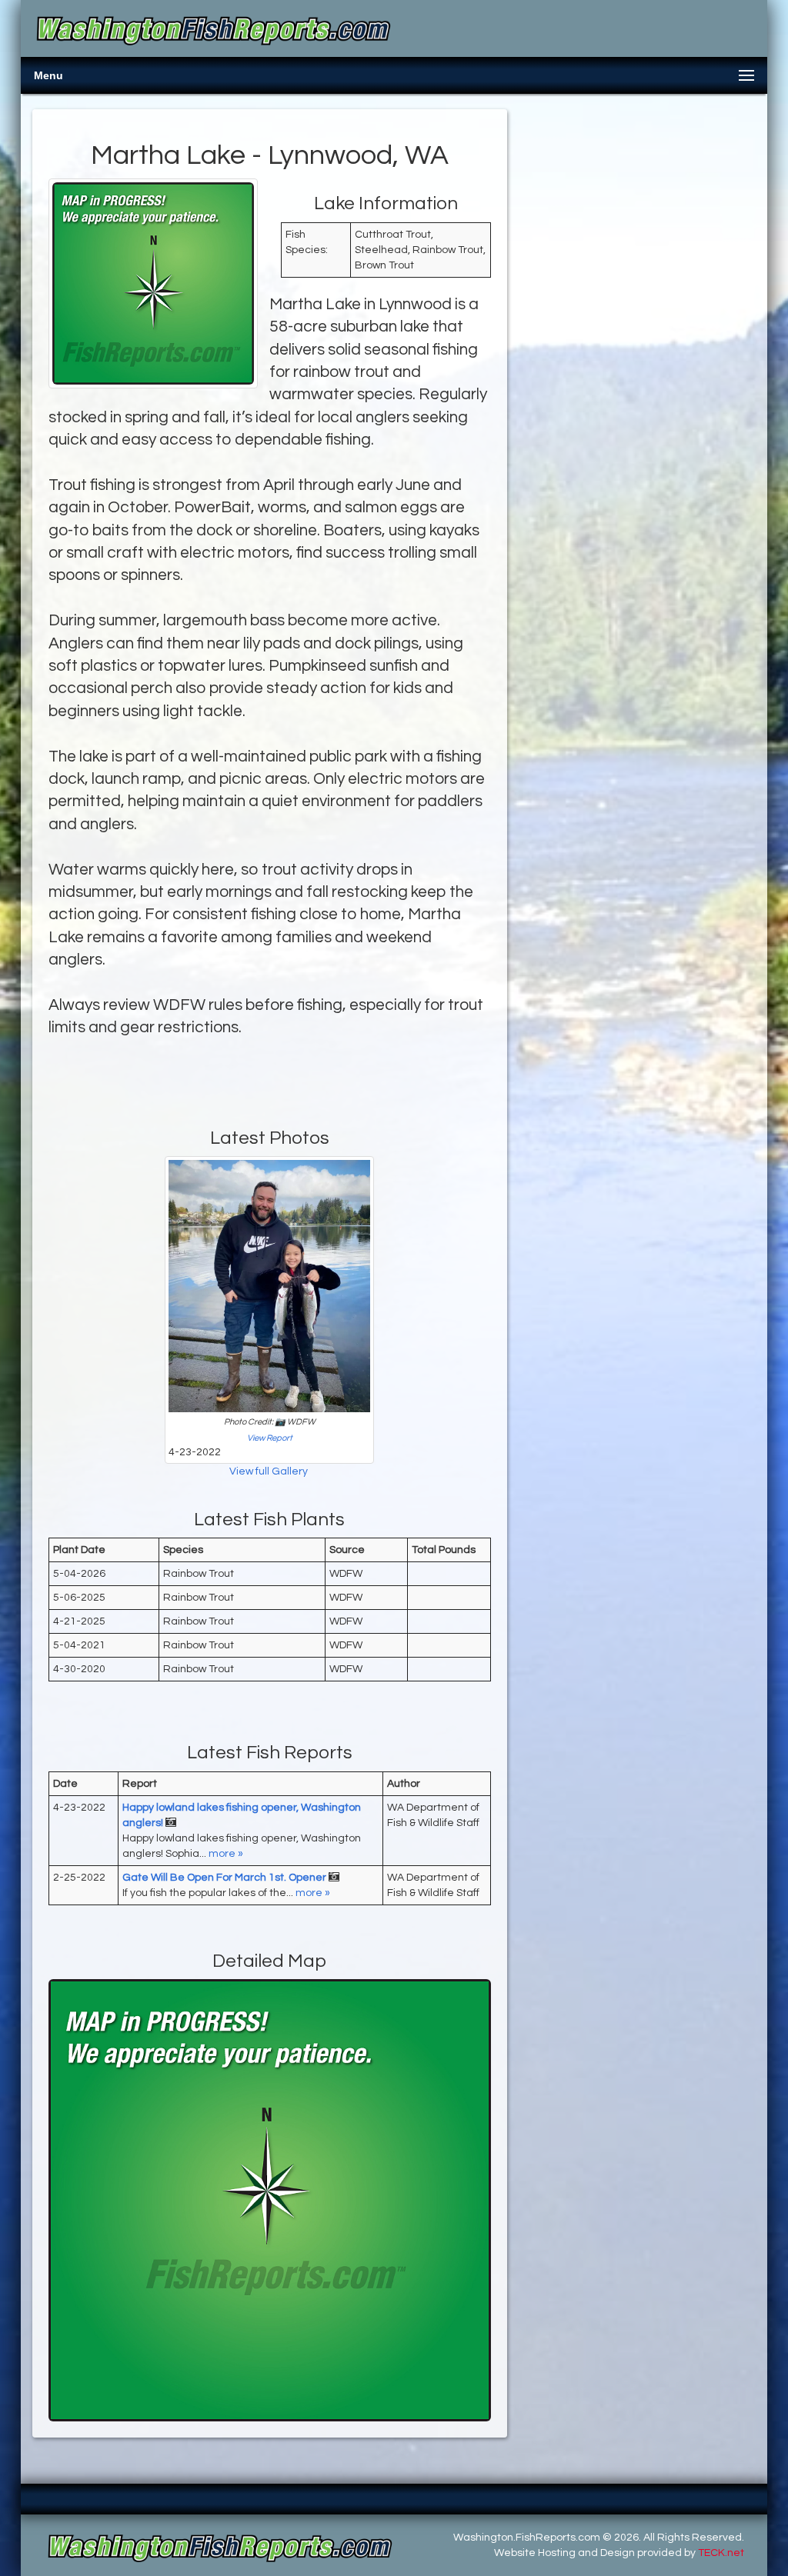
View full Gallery (270, 1471)
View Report (270, 1438)
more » (226, 1854)
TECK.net (721, 2553)
